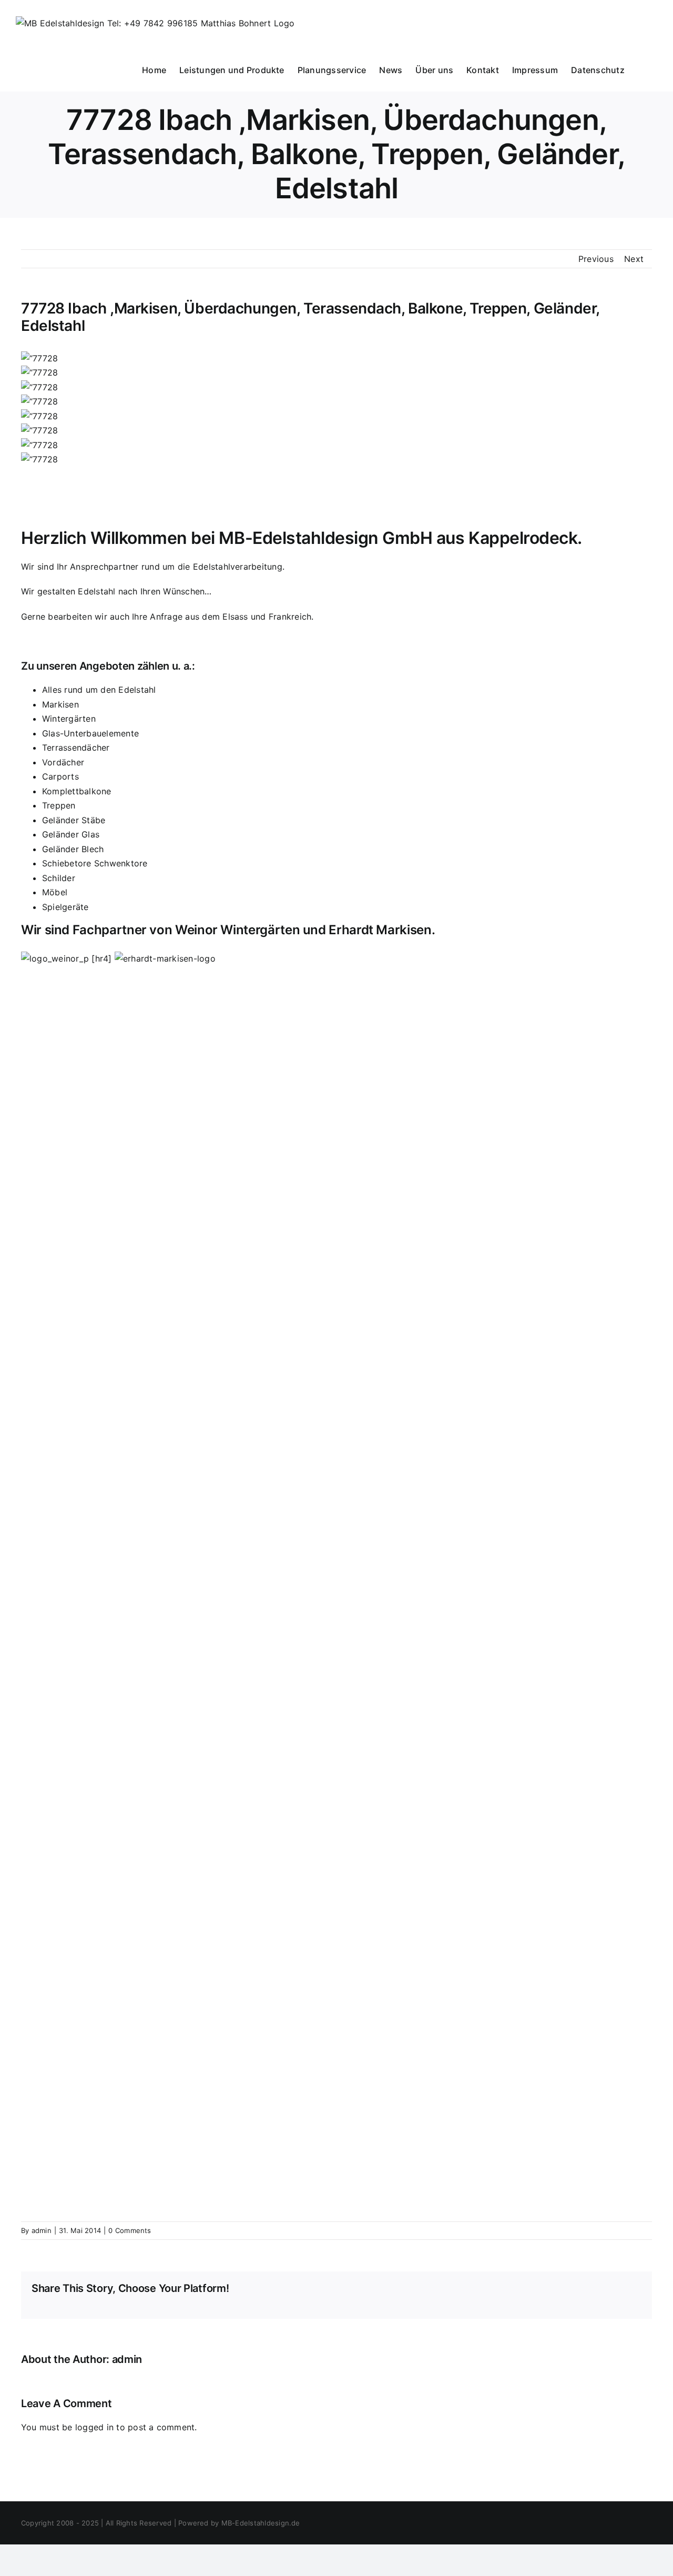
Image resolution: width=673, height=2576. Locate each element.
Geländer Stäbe (74, 820)
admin (42, 2230)
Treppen (59, 805)
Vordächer (63, 762)
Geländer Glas (71, 834)
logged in (94, 2427)
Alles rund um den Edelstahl (99, 690)
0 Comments (130, 2230)
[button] (641, 69)
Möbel (55, 892)
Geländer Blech (73, 849)
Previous (596, 259)
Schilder (59, 878)
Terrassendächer (76, 747)
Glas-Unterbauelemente (90, 733)
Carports (60, 776)
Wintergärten (69, 719)
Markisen (60, 704)
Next (634, 259)
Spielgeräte (65, 907)
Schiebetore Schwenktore (95, 863)
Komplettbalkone (77, 791)
